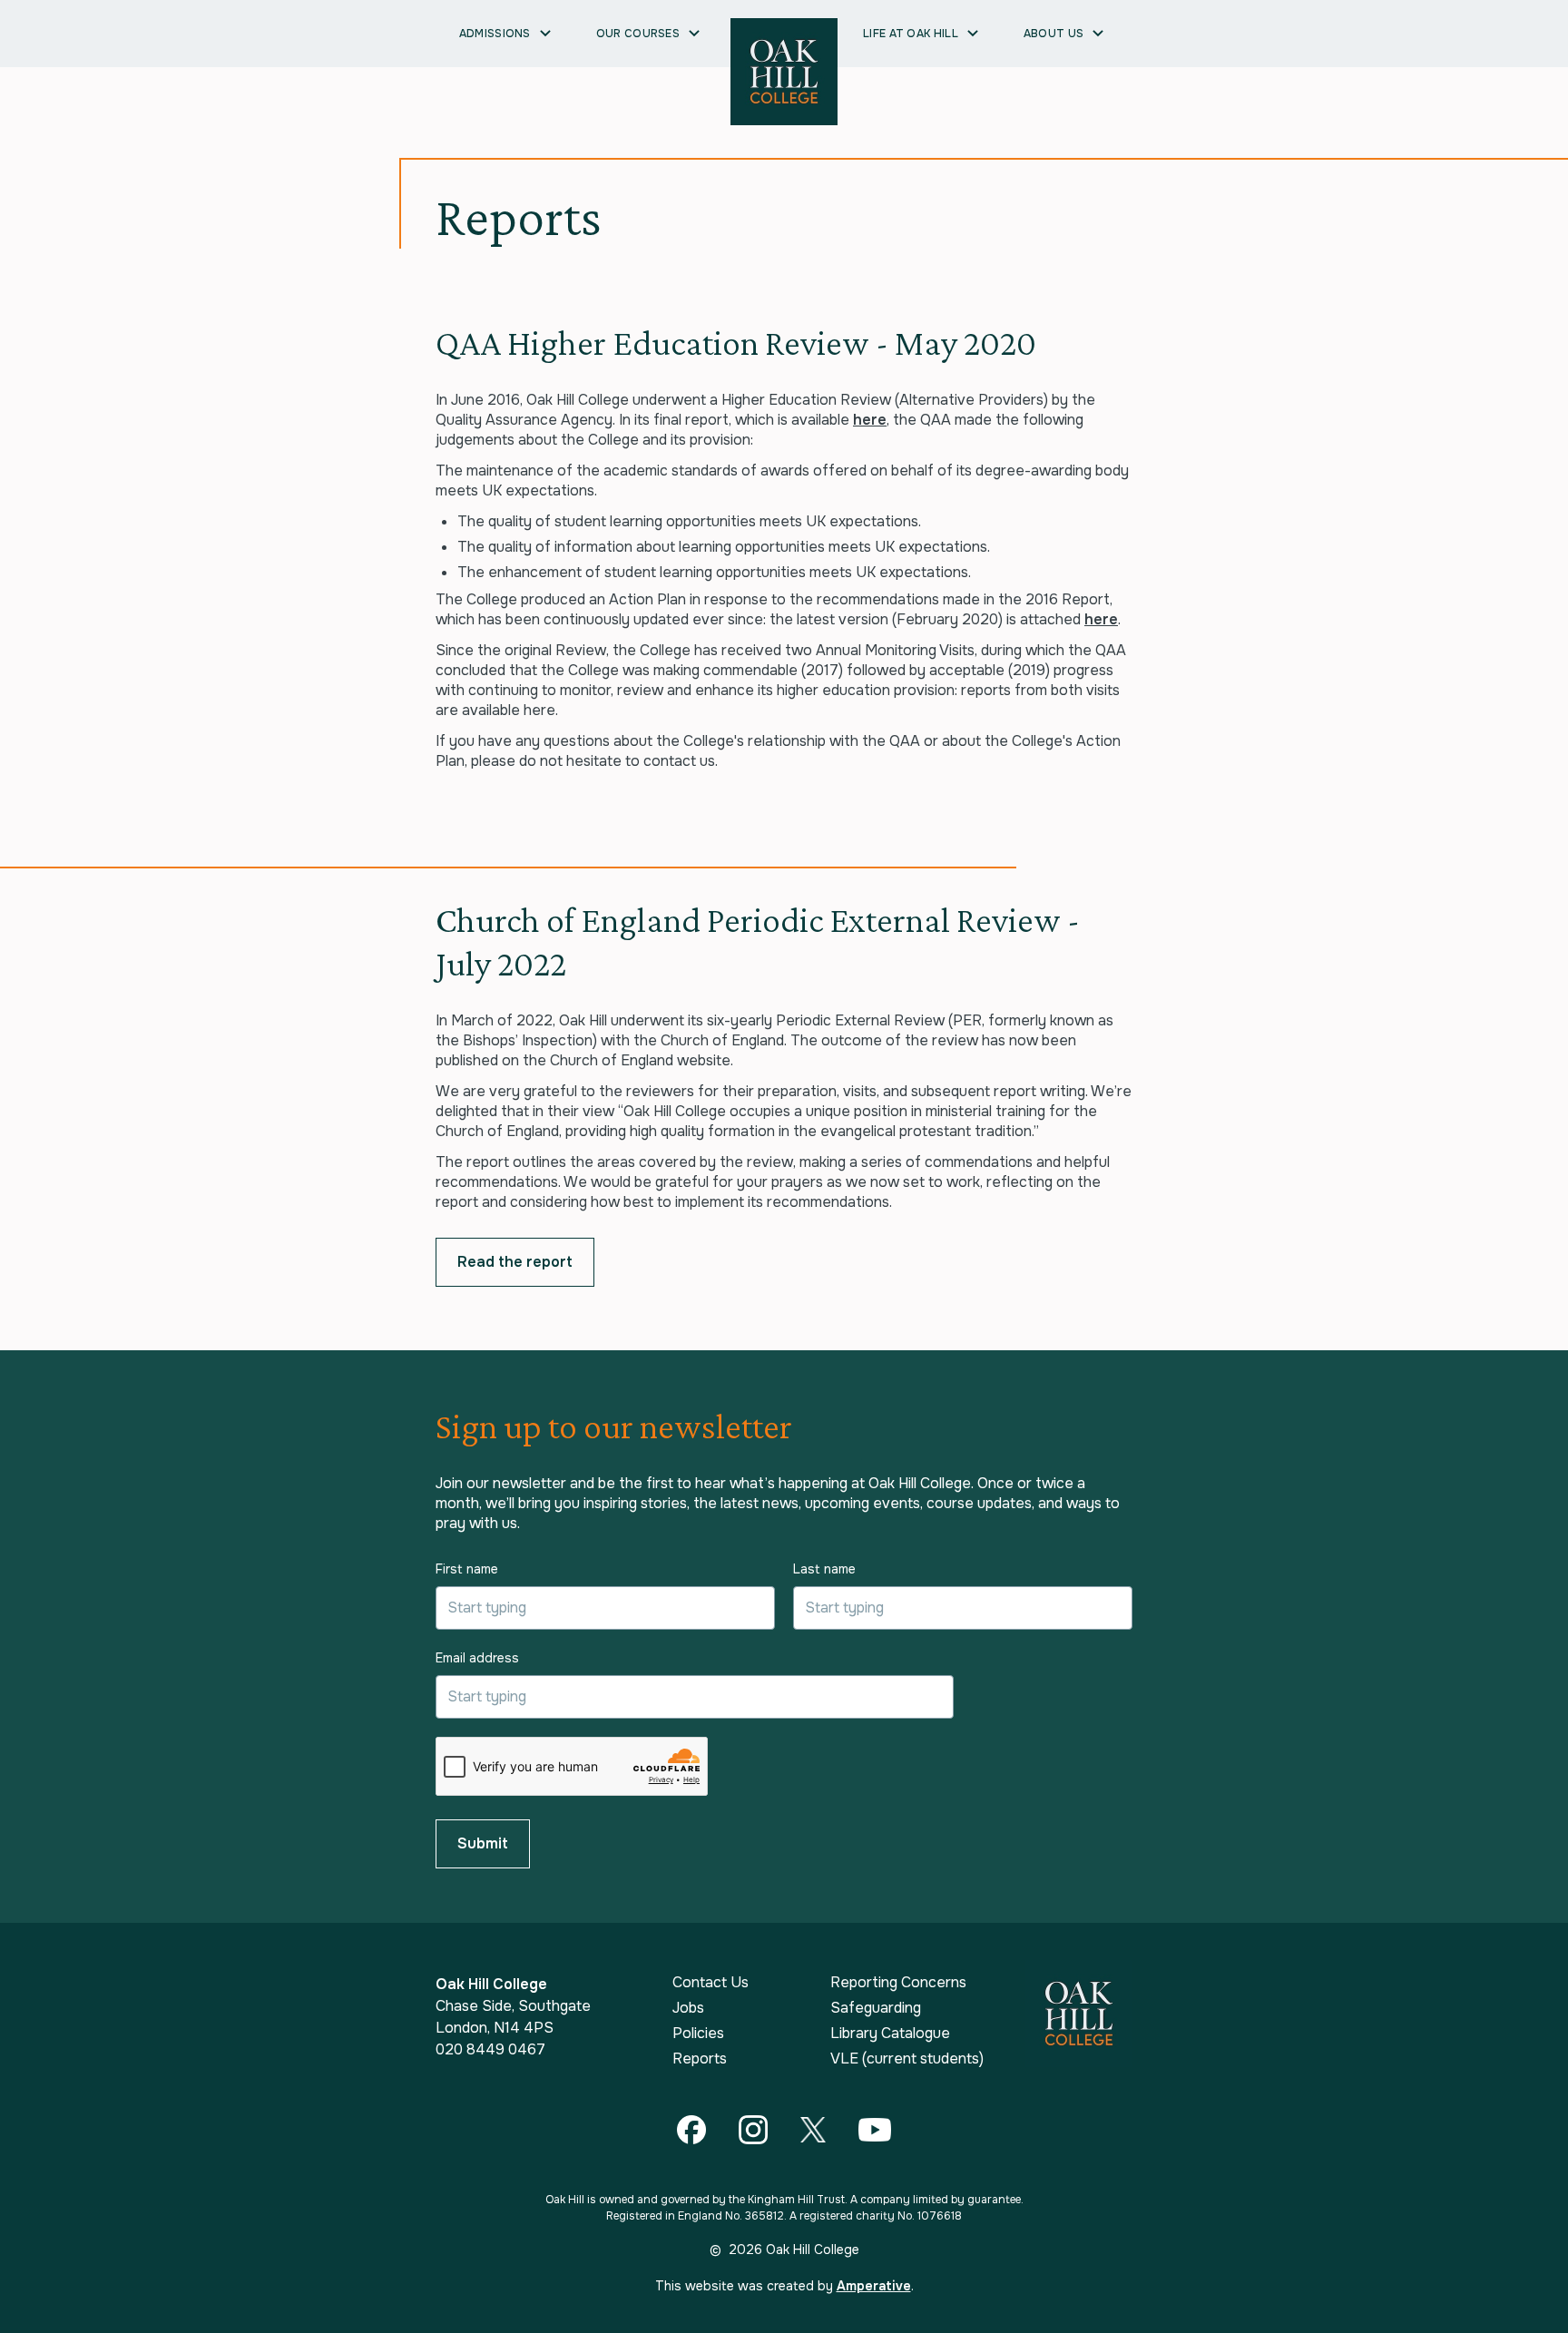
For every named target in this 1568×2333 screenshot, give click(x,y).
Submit (483, 1843)
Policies (698, 2034)
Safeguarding (876, 2008)
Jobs (688, 2008)
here (870, 420)
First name (467, 1569)
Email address (477, 1658)
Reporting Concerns (898, 1983)
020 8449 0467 (490, 2049)
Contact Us (710, 1983)
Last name (824, 1569)
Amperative (874, 2286)
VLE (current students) (907, 2059)
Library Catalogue (890, 2034)
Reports (700, 2059)
